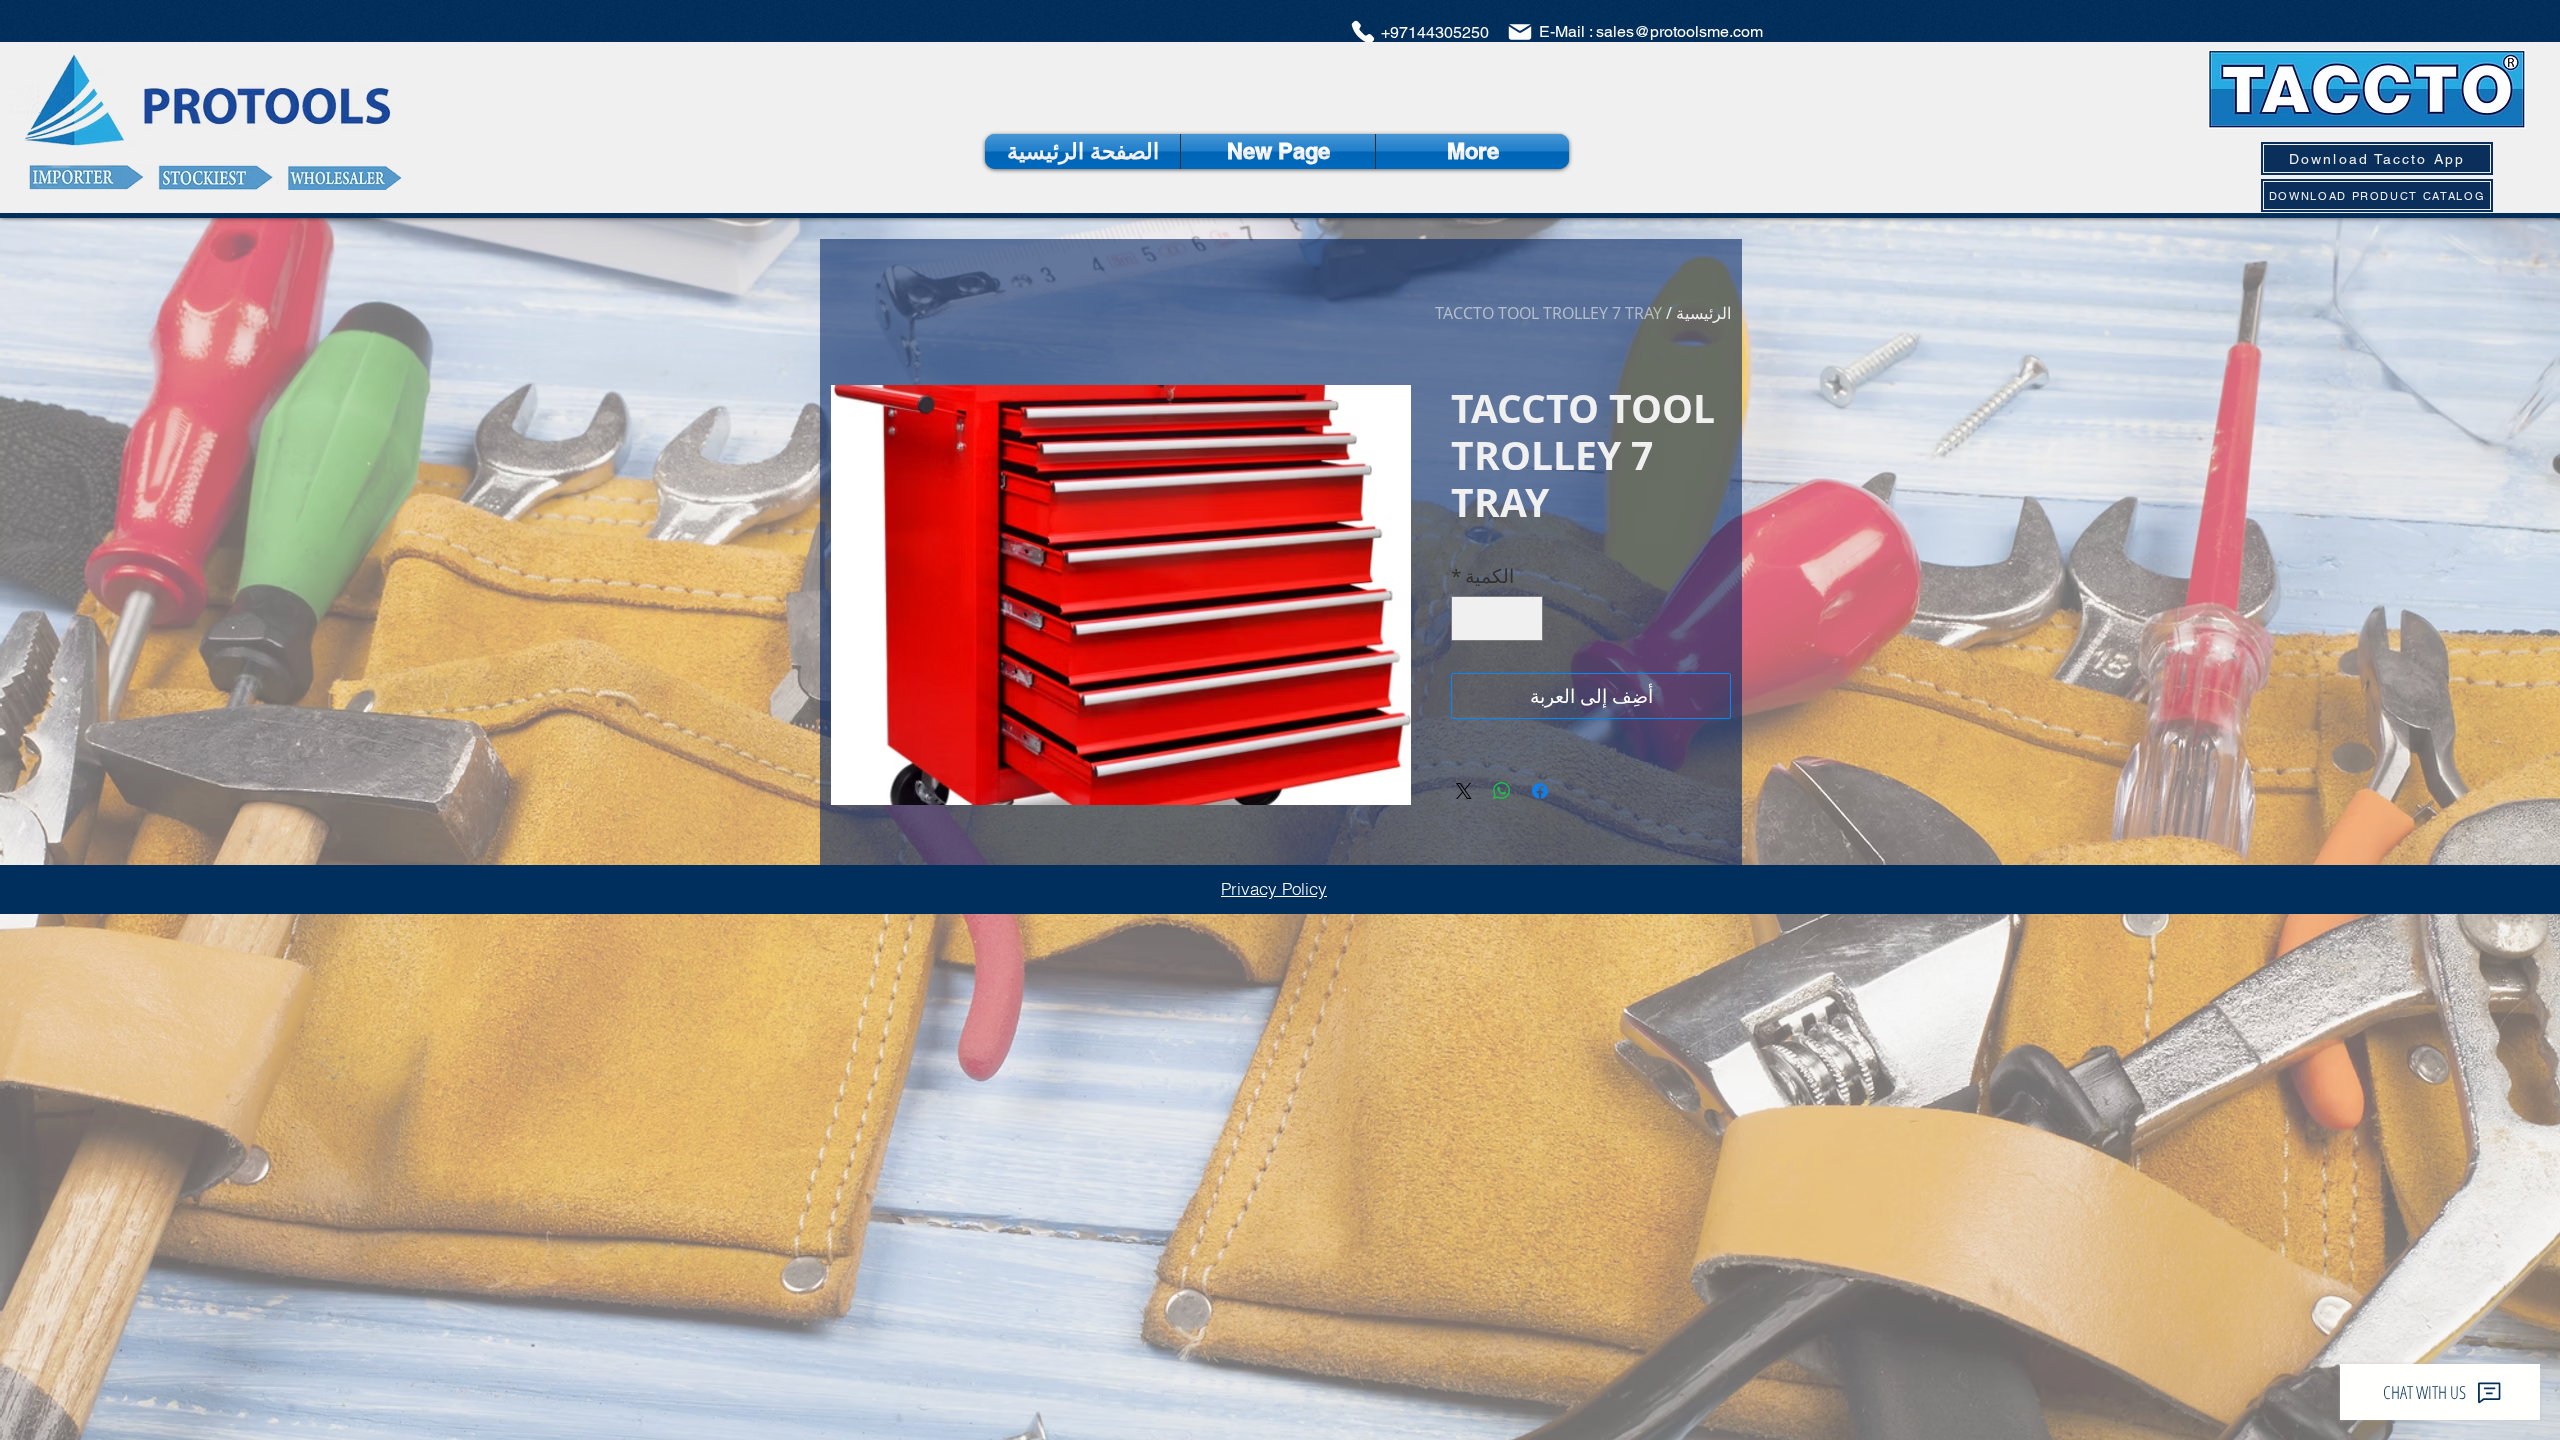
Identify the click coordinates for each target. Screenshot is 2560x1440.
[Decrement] (1524, 618)
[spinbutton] (1497, 618)
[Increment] (1470, 618)
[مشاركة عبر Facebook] (1540, 791)
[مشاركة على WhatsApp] (1502, 791)
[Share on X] (1464, 791)
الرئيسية (1703, 313)
